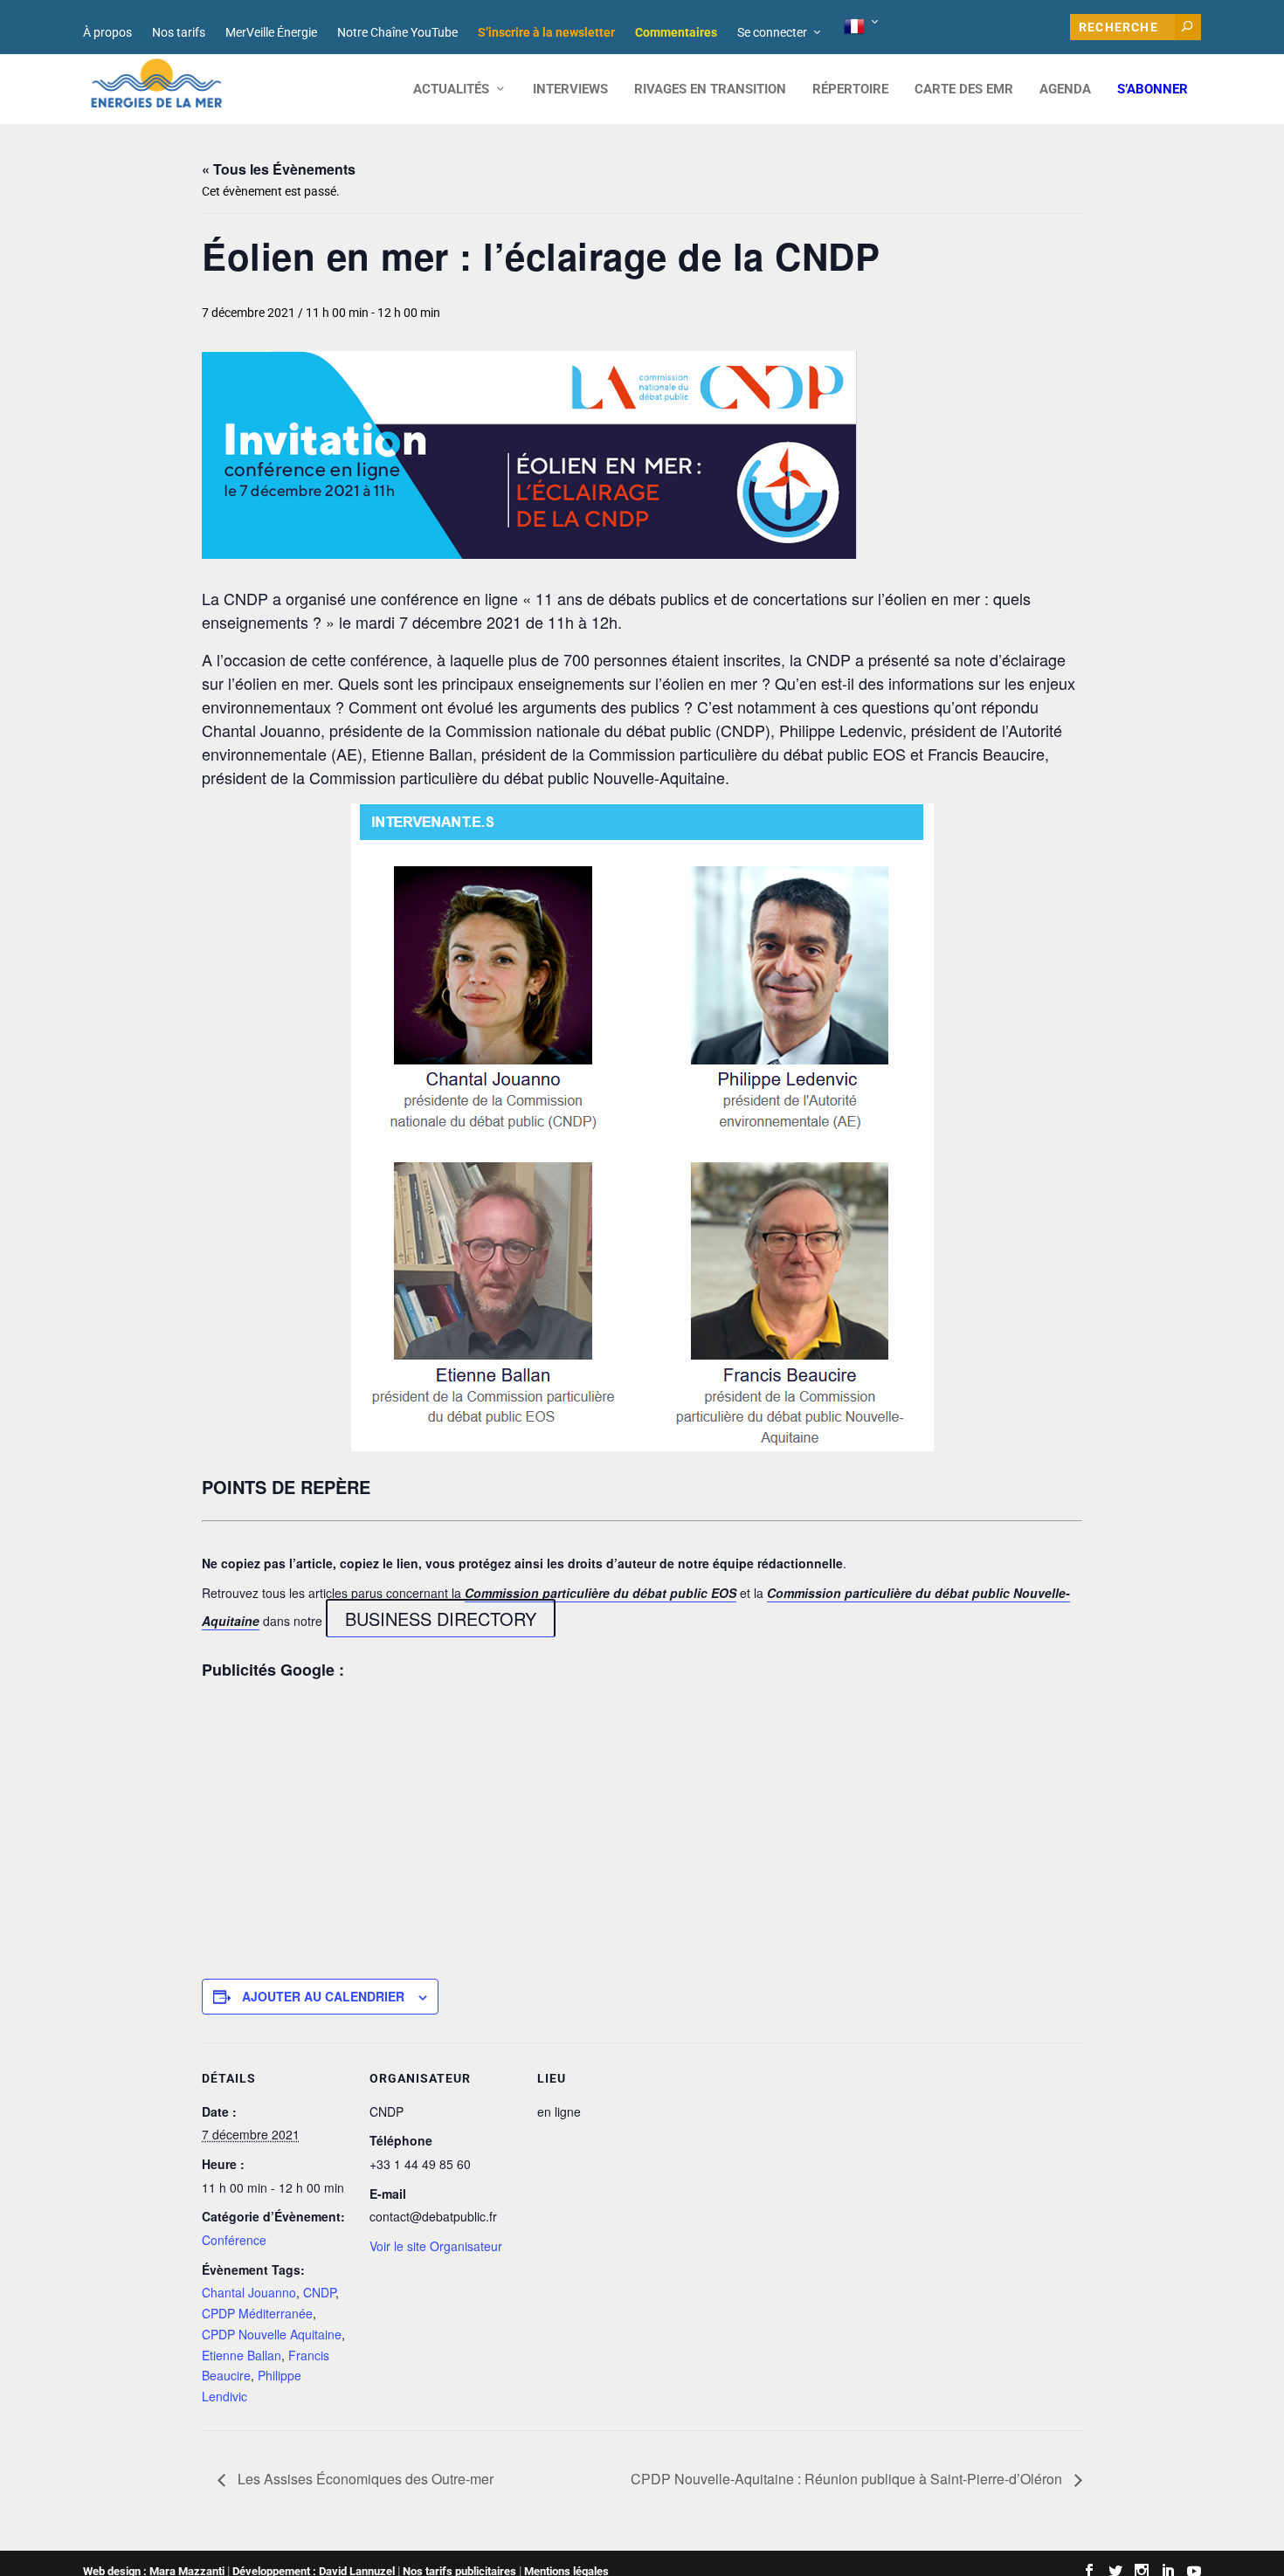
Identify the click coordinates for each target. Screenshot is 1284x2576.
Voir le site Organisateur (436, 2246)
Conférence (234, 2240)
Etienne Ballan (242, 2355)
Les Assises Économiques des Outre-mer (364, 2479)
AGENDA (1065, 90)
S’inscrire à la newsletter (546, 32)
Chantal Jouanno (249, 2292)
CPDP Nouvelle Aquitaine (272, 2334)
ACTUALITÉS (451, 90)
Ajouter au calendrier (323, 1996)
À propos (107, 32)
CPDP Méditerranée (257, 2313)
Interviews (570, 90)
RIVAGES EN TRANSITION (710, 90)
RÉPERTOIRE (850, 90)
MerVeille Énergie (271, 32)
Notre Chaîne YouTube (397, 32)
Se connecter (772, 32)
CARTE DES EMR (964, 90)
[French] (863, 27)
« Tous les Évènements (279, 169)
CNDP (319, 2292)
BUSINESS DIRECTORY (441, 1619)
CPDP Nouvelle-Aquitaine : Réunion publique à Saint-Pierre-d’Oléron (848, 2479)
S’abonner (1153, 90)
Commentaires (676, 32)
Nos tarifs (179, 32)
